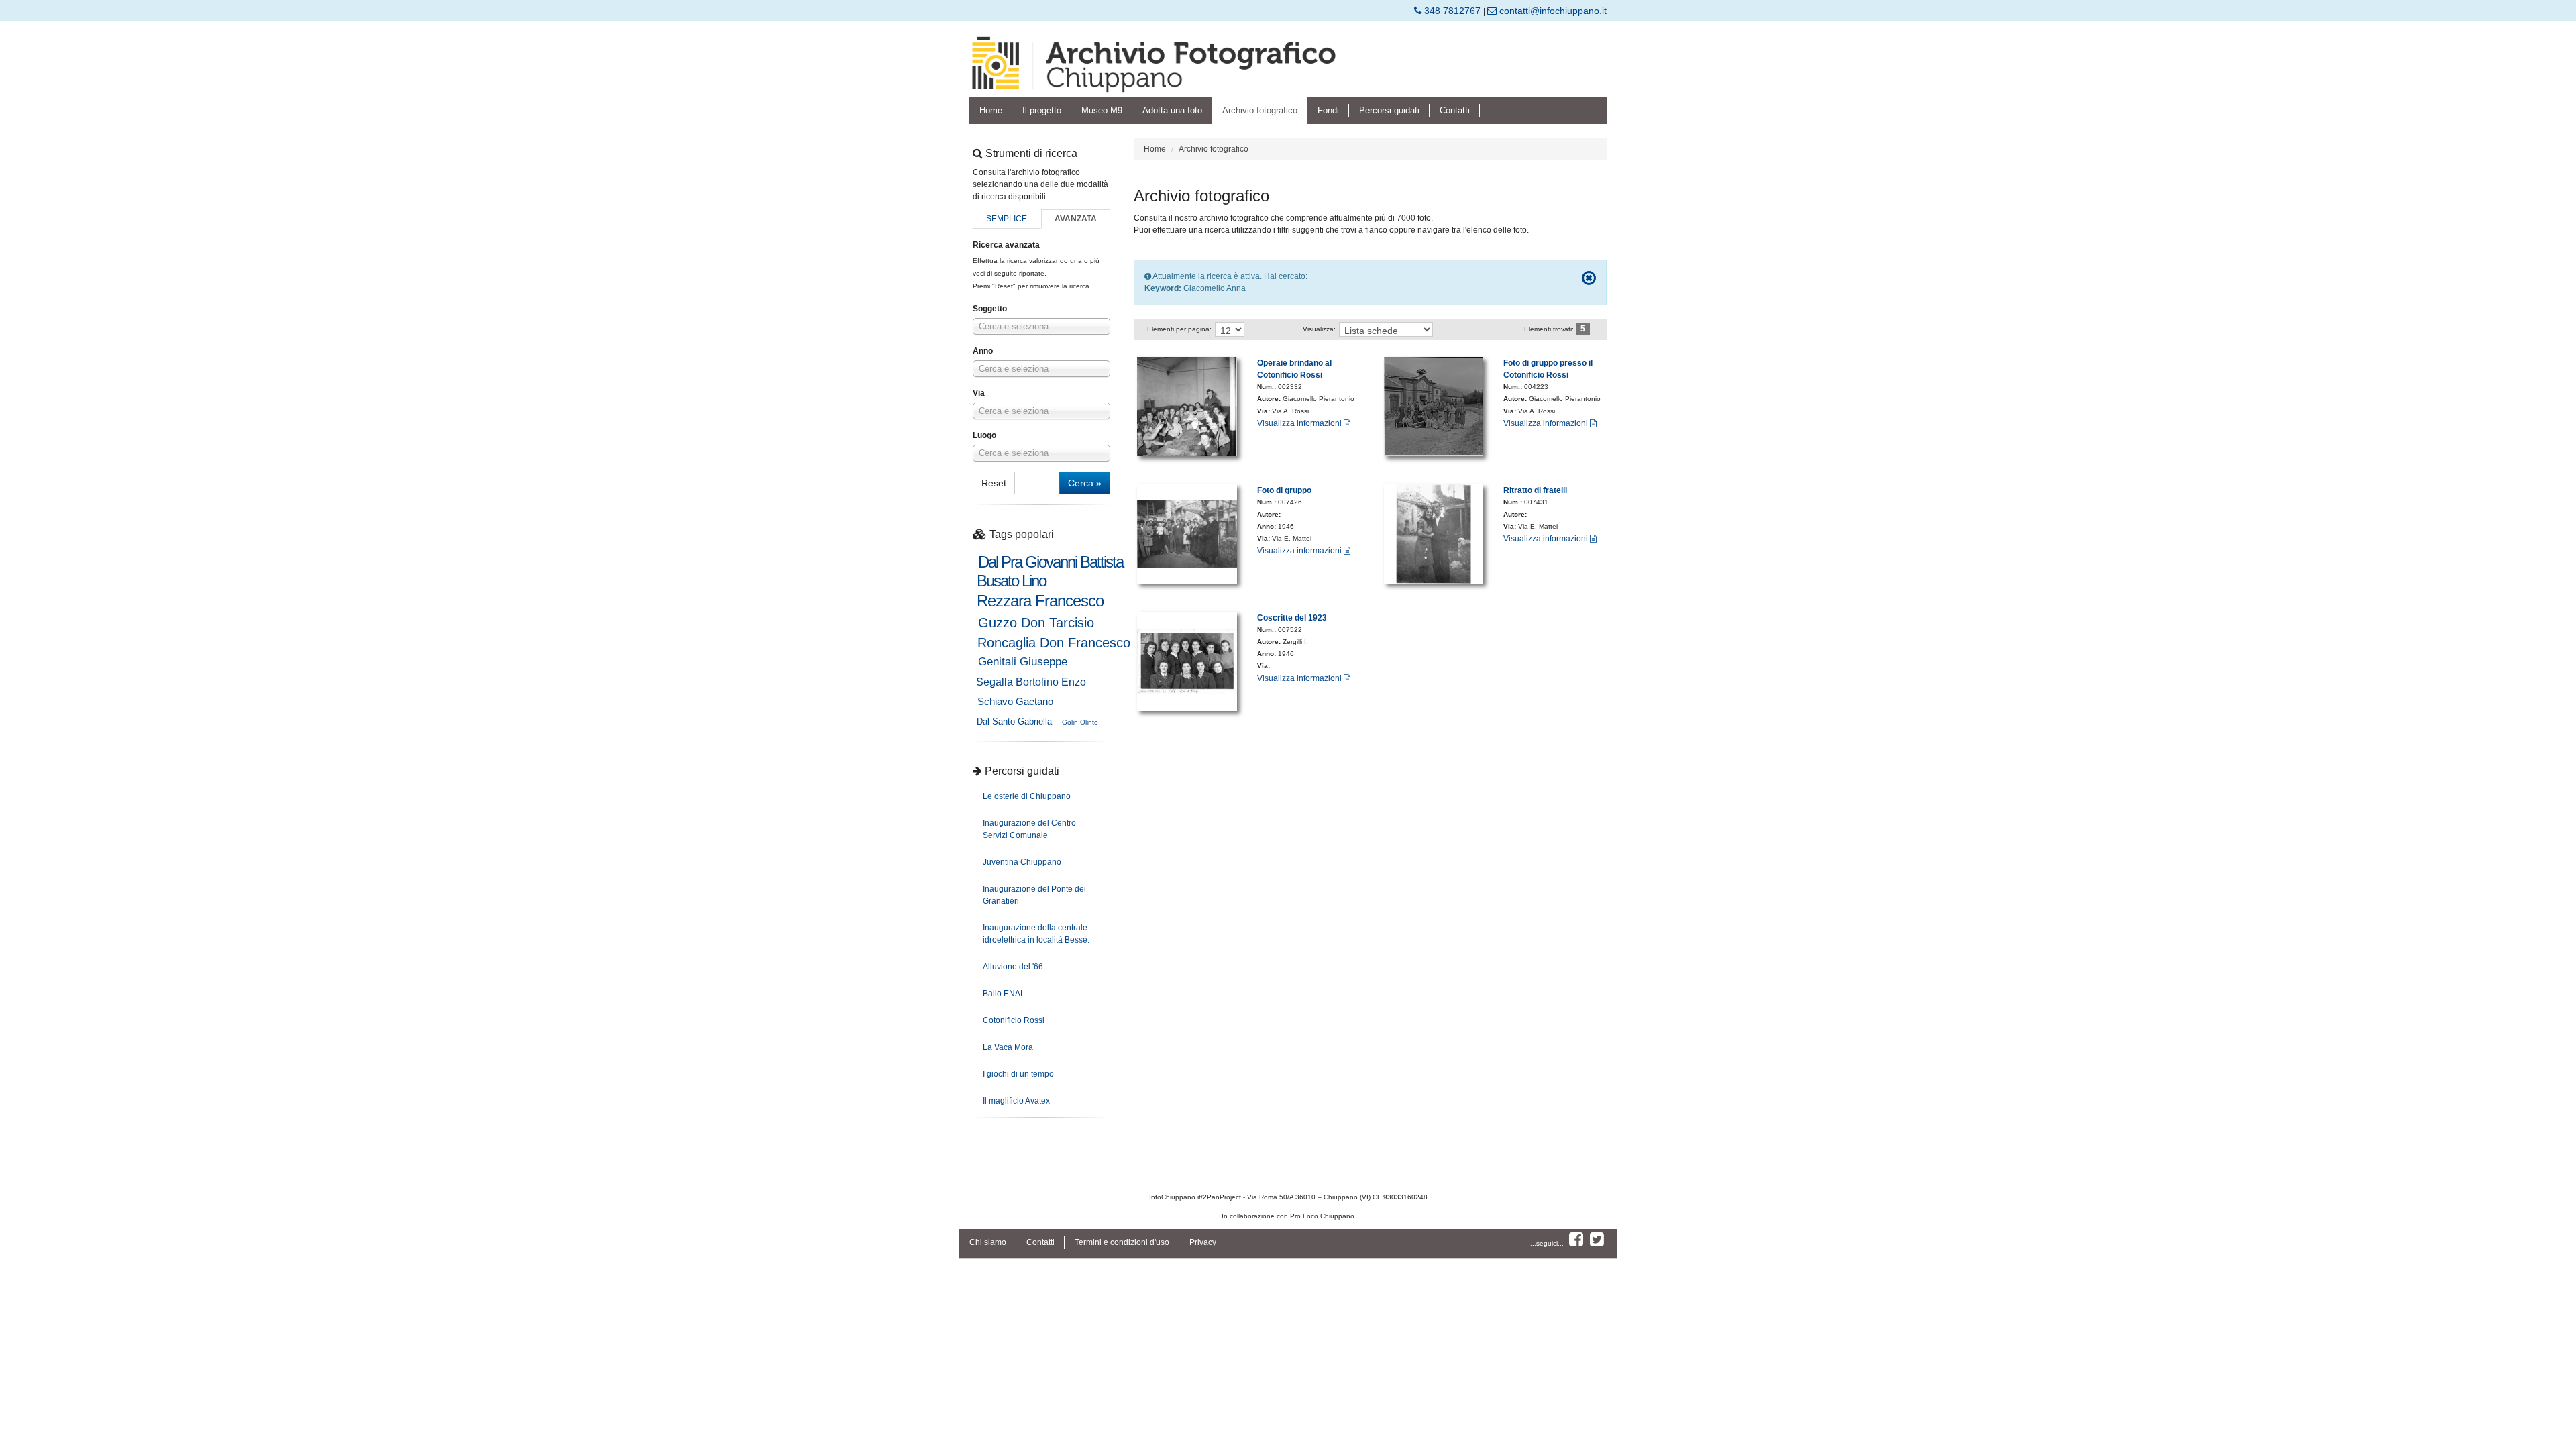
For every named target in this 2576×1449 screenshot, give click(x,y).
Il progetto (1042, 110)
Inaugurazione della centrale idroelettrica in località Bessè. (1036, 934)
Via (979, 393)
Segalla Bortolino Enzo (1031, 682)
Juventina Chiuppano (1022, 862)
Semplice (1007, 219)
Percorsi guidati (1389, 110)
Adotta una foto (1172, 110)
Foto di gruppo (1284, 490)
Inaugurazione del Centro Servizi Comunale (1029, 829)
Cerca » (1085, 483)
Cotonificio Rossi (1014, 1020)
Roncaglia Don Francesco (1054, 643)
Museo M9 (1102, 110)
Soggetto (990, 309)
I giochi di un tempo (1018, 1074)
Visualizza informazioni (1300, 423)
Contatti (1455, 110)
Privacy (1203, 1242)
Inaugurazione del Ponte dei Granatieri (1034, 895)
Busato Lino (1011, 581)
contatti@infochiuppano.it (1552, 11)
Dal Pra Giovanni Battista (1051, 562)
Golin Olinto (1080, 722)
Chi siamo (988, 1242)
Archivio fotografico (1260, 110)
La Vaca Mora (1008, 1047)
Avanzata (1076, 219)
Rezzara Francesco (1040, 601)
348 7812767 (1452, 11)
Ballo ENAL (1004, 994)
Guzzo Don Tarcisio (1036, 623)
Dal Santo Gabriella (1014, 721)
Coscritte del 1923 (1292, 618)
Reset (994, 483)
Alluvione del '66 (1013, 967)
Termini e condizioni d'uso (1122, 1242)
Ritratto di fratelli (1535, 490)
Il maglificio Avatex (1016, 1101)
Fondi (1328, 110)
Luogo (984, 435)
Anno (983, 351)
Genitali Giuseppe (1023, 662)
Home (991, 110)
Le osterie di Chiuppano (1027, 796)
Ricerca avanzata (1006, 245)
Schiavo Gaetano (1015, 701)
